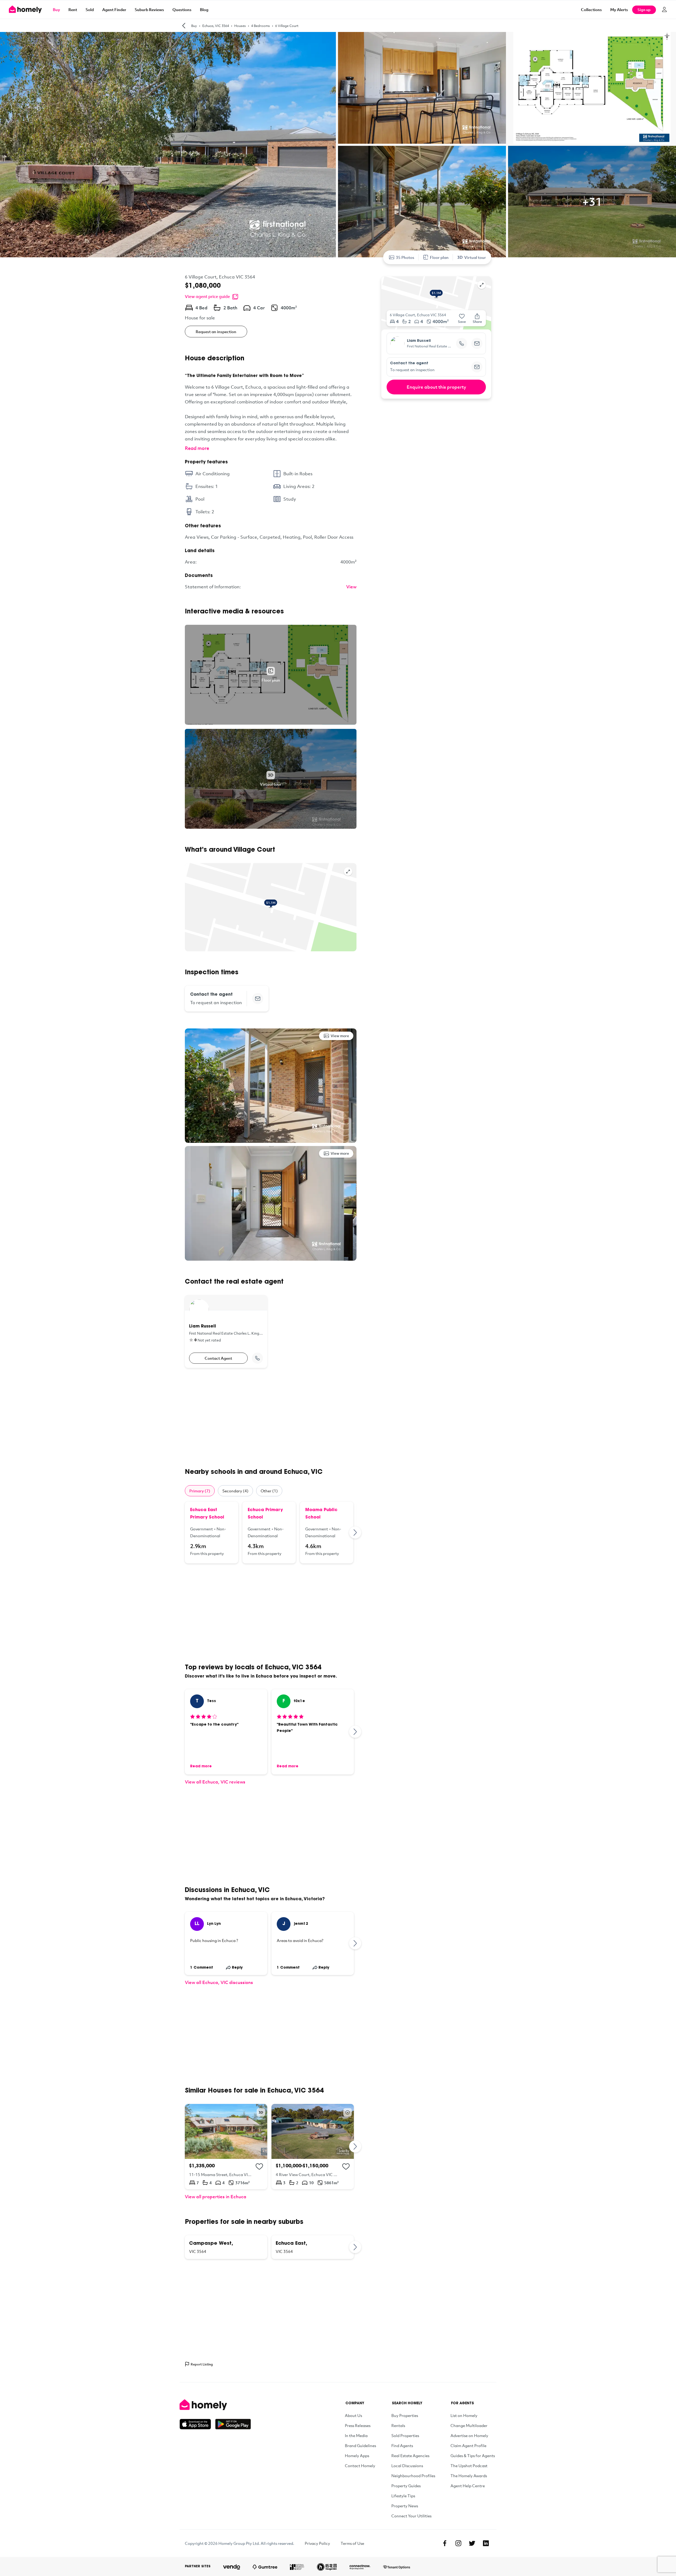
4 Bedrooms (260, 26)
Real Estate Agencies (410, 2456)
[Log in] (664, 10)
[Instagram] (458, 2543)
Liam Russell (419, 341)
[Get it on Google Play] (233, 2424)
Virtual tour (475, 257)
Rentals (398, 2425)
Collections (591, 10)
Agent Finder (114, 10)
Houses (240, 26)
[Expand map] (348, 872)
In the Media (356, 2435)
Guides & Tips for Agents (473, 2456)
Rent (73, 10)
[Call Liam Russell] (257, 1358)
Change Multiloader (469, 2425)
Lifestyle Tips (403, 2496)
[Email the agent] (258, 999)
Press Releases (358, 2425)
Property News (405, 2506)
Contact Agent (218, 1358)
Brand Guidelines (360, 2445)
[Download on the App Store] (197, 2424)
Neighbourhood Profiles (413, 2476)
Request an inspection (216, 332)
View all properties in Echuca (216, 2197)
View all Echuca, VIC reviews (215, 1782)
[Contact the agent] (477, 367)
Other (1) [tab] (269, 1491)
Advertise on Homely (469, 2435)
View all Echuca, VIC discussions (219, 1982)
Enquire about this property (436, 387)
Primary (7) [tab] (200, 1491)
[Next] (355, 1532)
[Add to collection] (259, 2167)
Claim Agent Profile (468, 2445)
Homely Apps (357, 2456)
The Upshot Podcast (469, 2466)
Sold (90, 10)
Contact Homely (360, 2466)
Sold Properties (405, 2435)
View (351, 587)
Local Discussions (407, 2466)
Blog (204, 10)
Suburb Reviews (149, 10)
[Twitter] (472, 2543)
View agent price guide (207, 296)
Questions (182, 10)
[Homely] (215, 2405)
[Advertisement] (271, 1418)
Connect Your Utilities (411, 2516)
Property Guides (406, 2486)
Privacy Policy (317, 2543)
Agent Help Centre (468, 2486)
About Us (353, 2415)
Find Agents (402, 2445)
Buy (56, 10)
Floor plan (439, 257)
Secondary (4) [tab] (235, 1491)
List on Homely (464, 2415)
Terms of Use (352, 2543)
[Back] (184, 26)
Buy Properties (405, 2415)
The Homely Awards (469, 2476)
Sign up (644, 10)
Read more (197, 448)
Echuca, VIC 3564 (216, 26)
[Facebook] (445, 2543)
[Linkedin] (486, 2543)
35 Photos (405, 257)
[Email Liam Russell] (477, 343)
